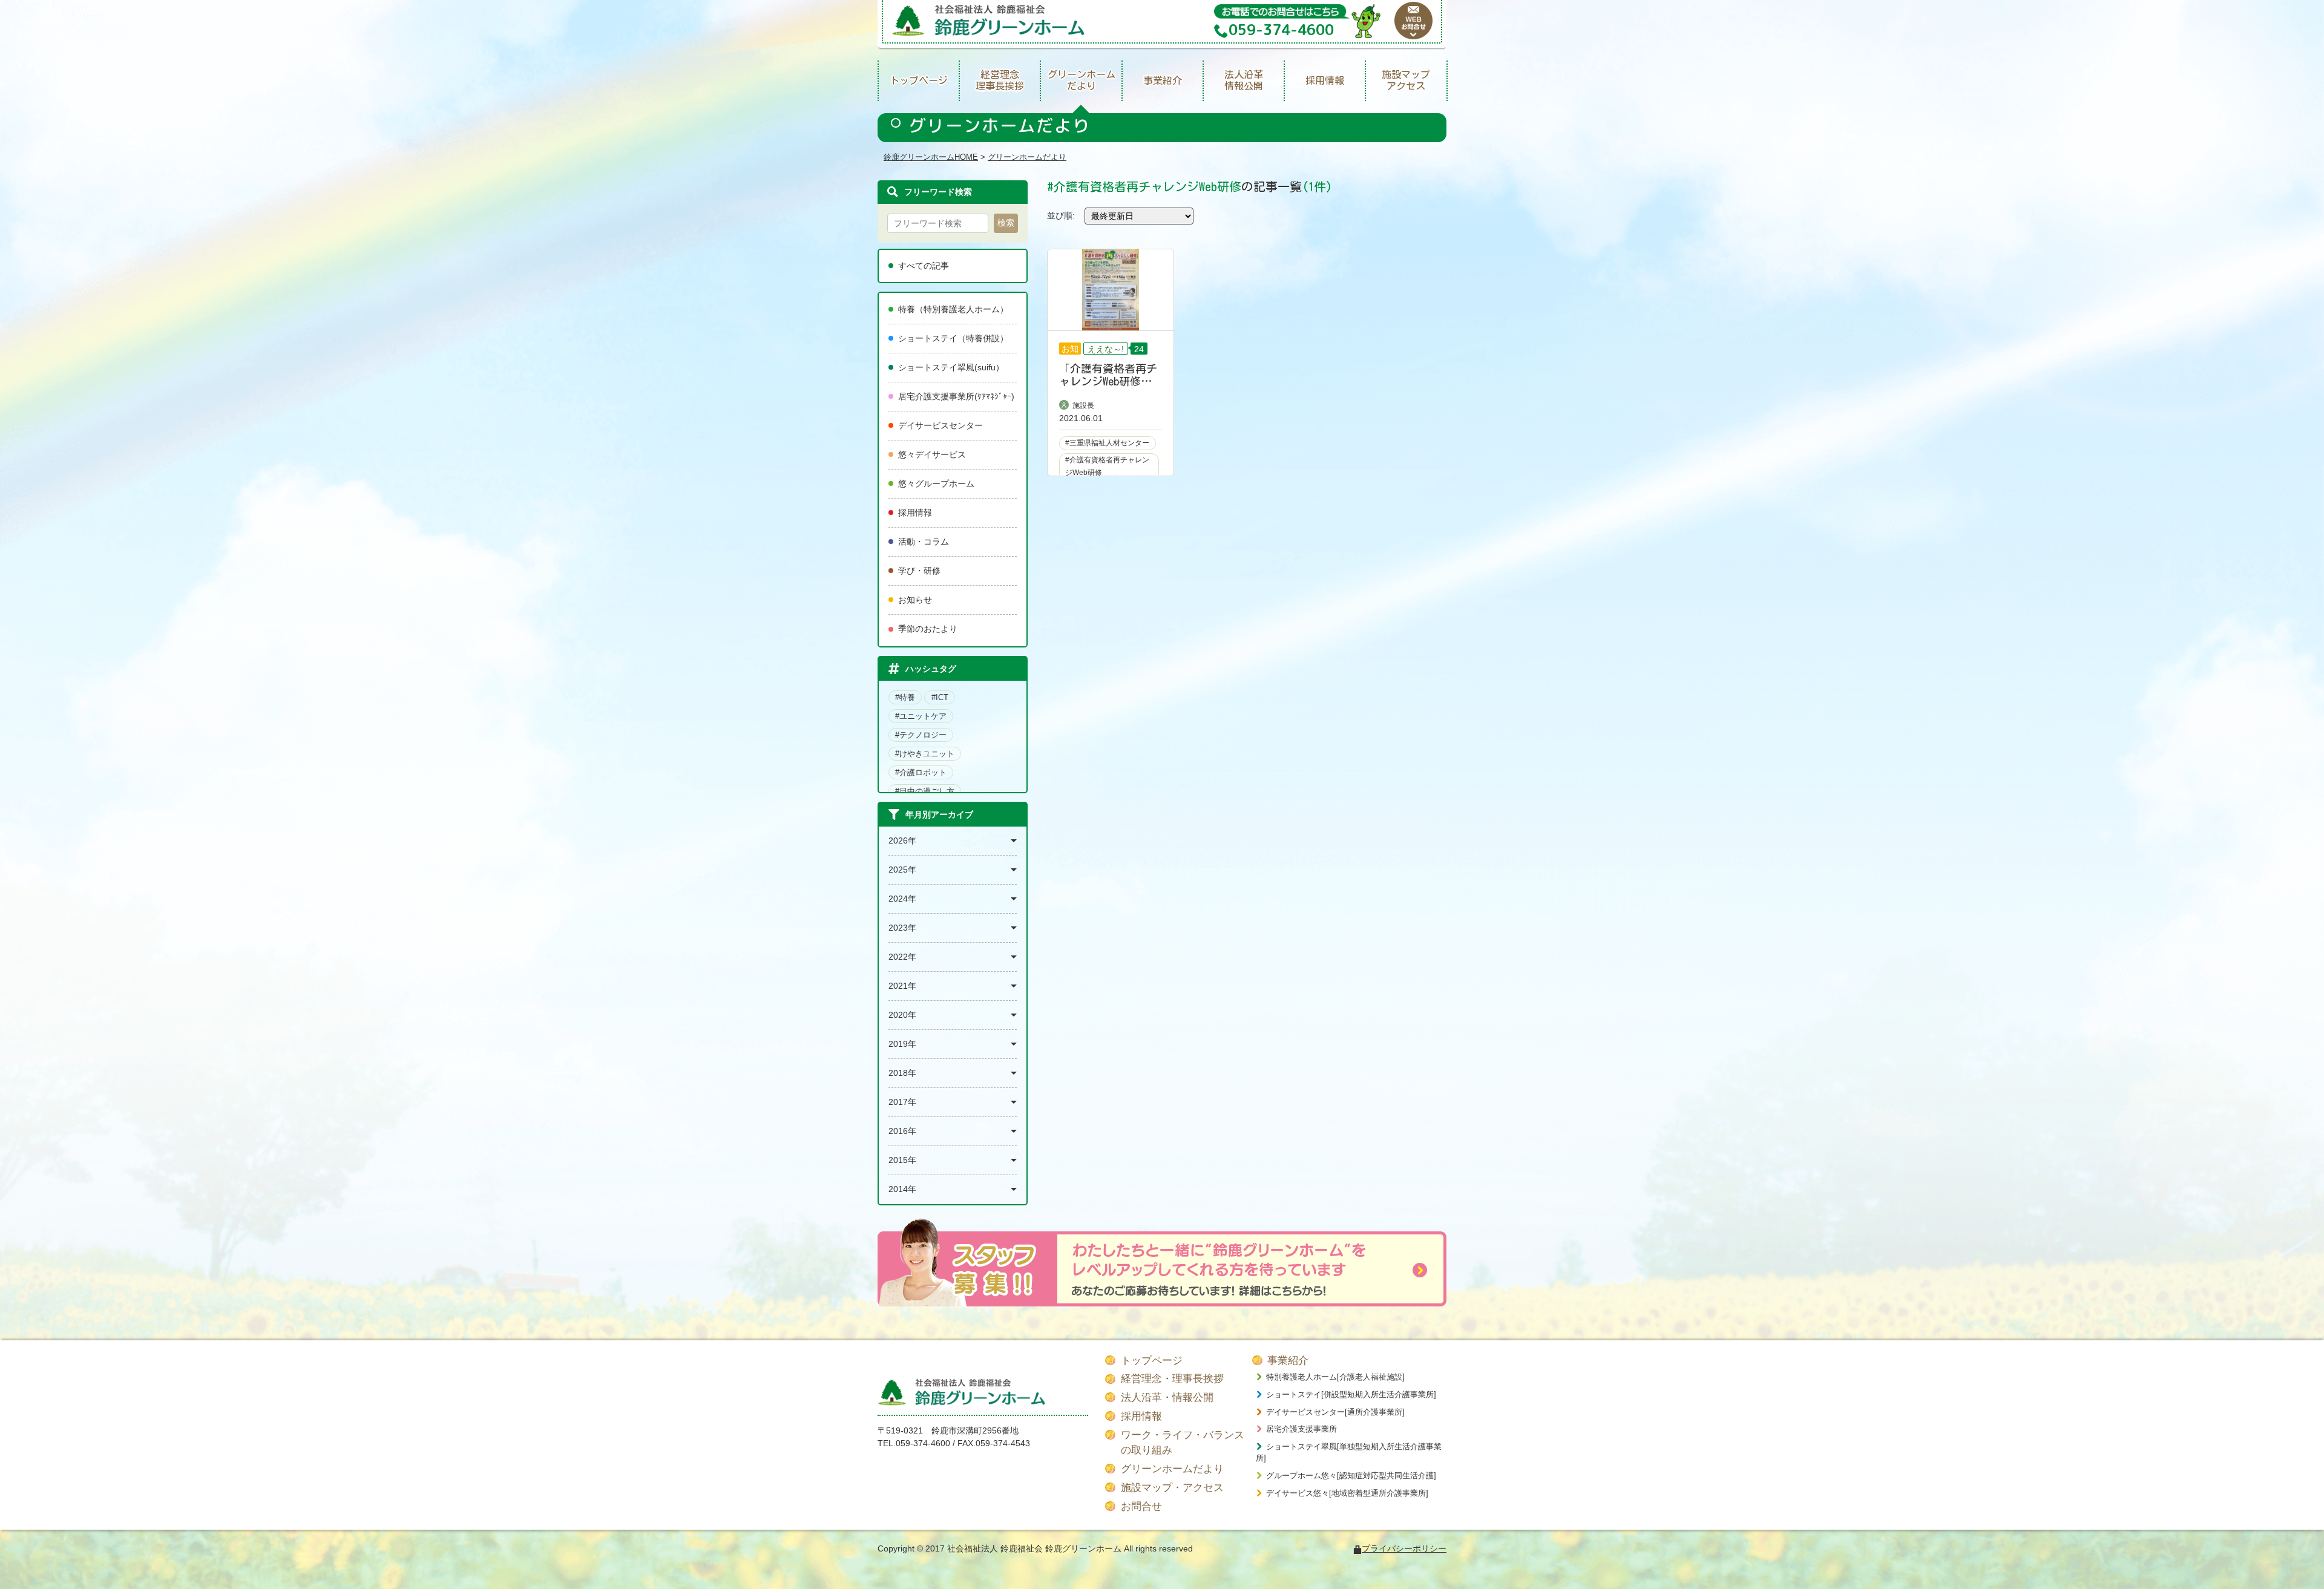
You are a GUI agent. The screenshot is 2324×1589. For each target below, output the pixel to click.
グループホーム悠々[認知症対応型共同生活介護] (1351, 1476)
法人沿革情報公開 (1244, 80)
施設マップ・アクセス (1172, 1488)
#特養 (905, 697)
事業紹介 (1163, 80)
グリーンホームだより (1082, 80)
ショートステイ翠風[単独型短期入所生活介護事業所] (1349, 1453)
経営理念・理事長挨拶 (1172, 1379)
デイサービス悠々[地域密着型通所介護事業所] (1347, 1493)
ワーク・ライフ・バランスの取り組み (1183, 1443)
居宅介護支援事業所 (1302, 1429)
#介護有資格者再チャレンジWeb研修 (1107, 466)
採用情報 (1325, 80)
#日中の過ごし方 (925, 791)
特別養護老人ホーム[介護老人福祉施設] (1335, 1377)
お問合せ (1141, 1506)
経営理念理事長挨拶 (1000, 80)
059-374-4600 (923, 1443)
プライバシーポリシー (1404, 1548)
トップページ (919, 80)
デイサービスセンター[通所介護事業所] (1335, 1412)
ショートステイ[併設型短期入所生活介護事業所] (1351, 1394)
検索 (1006, 223)
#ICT (940, 697)
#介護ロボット (921, 772)
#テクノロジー (921, 735)
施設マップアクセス (1406, 80)
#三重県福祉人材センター (1107, 443)
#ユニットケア (921, 716)
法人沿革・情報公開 (1167, 1397)
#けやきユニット (925, 754)
